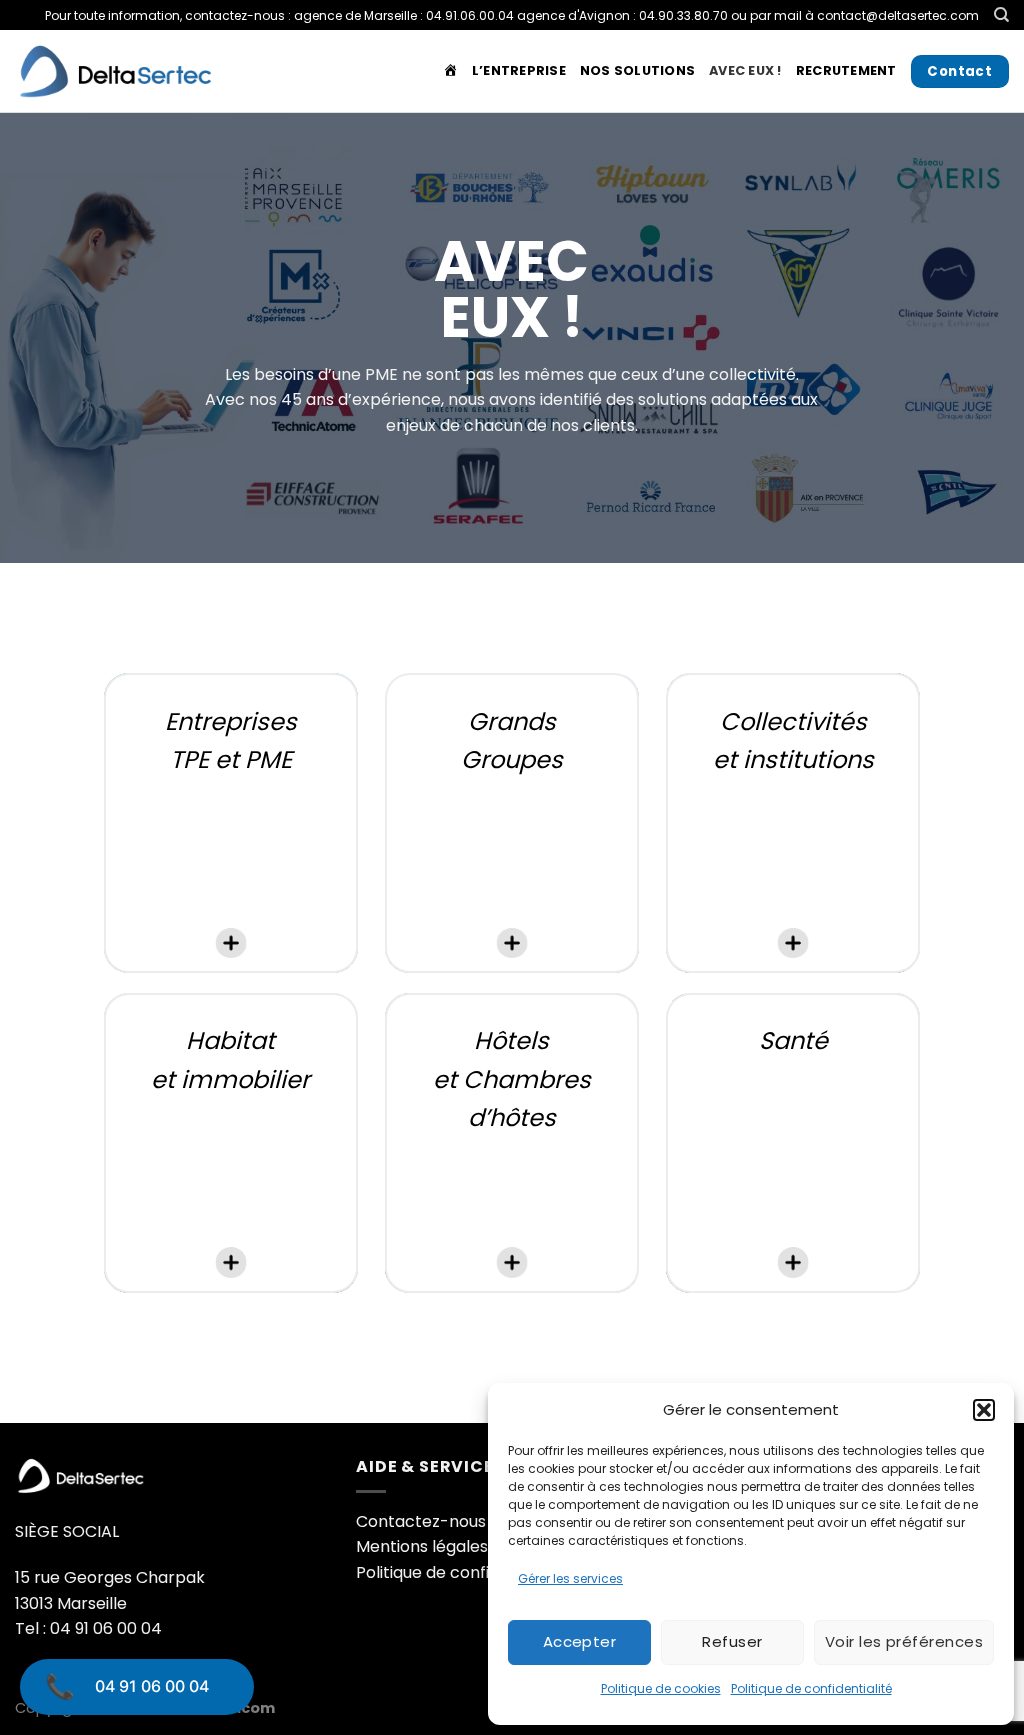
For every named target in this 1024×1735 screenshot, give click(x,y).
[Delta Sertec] (115, 71)
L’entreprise (519, 70)
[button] (984, 1410)
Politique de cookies (661, 1688)
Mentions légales (422, 1546)
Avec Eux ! (745, 70)
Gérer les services (570, 1578)
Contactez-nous (421, 1521)
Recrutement (846, 70)
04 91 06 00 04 (152, 1686)
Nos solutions (637, 70)
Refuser (732, 1641)
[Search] (1001, 15)
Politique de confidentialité (811, 1688)
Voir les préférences (904, 1641)
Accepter (580, 1641)
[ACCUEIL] (450, 71)
